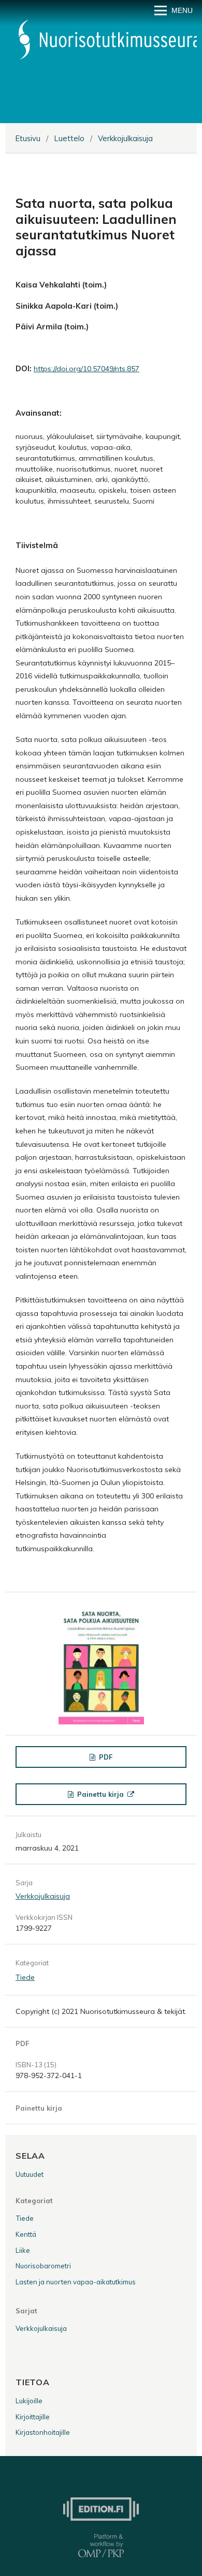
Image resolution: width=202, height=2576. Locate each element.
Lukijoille (29, 2401)
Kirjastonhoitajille (43, 2432)
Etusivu (28, 138)
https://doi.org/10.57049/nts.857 (86, 369)
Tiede (25, 1977)
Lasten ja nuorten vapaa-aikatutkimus (76, 2282)
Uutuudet (30, 2174)
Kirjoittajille (33, 2417)
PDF (105, 1757)
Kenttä (26, 2234)
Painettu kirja (100, 1794)
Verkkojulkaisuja (125, 138)
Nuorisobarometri (43, 2266)
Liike (23, 2250)
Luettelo (69, 138)
